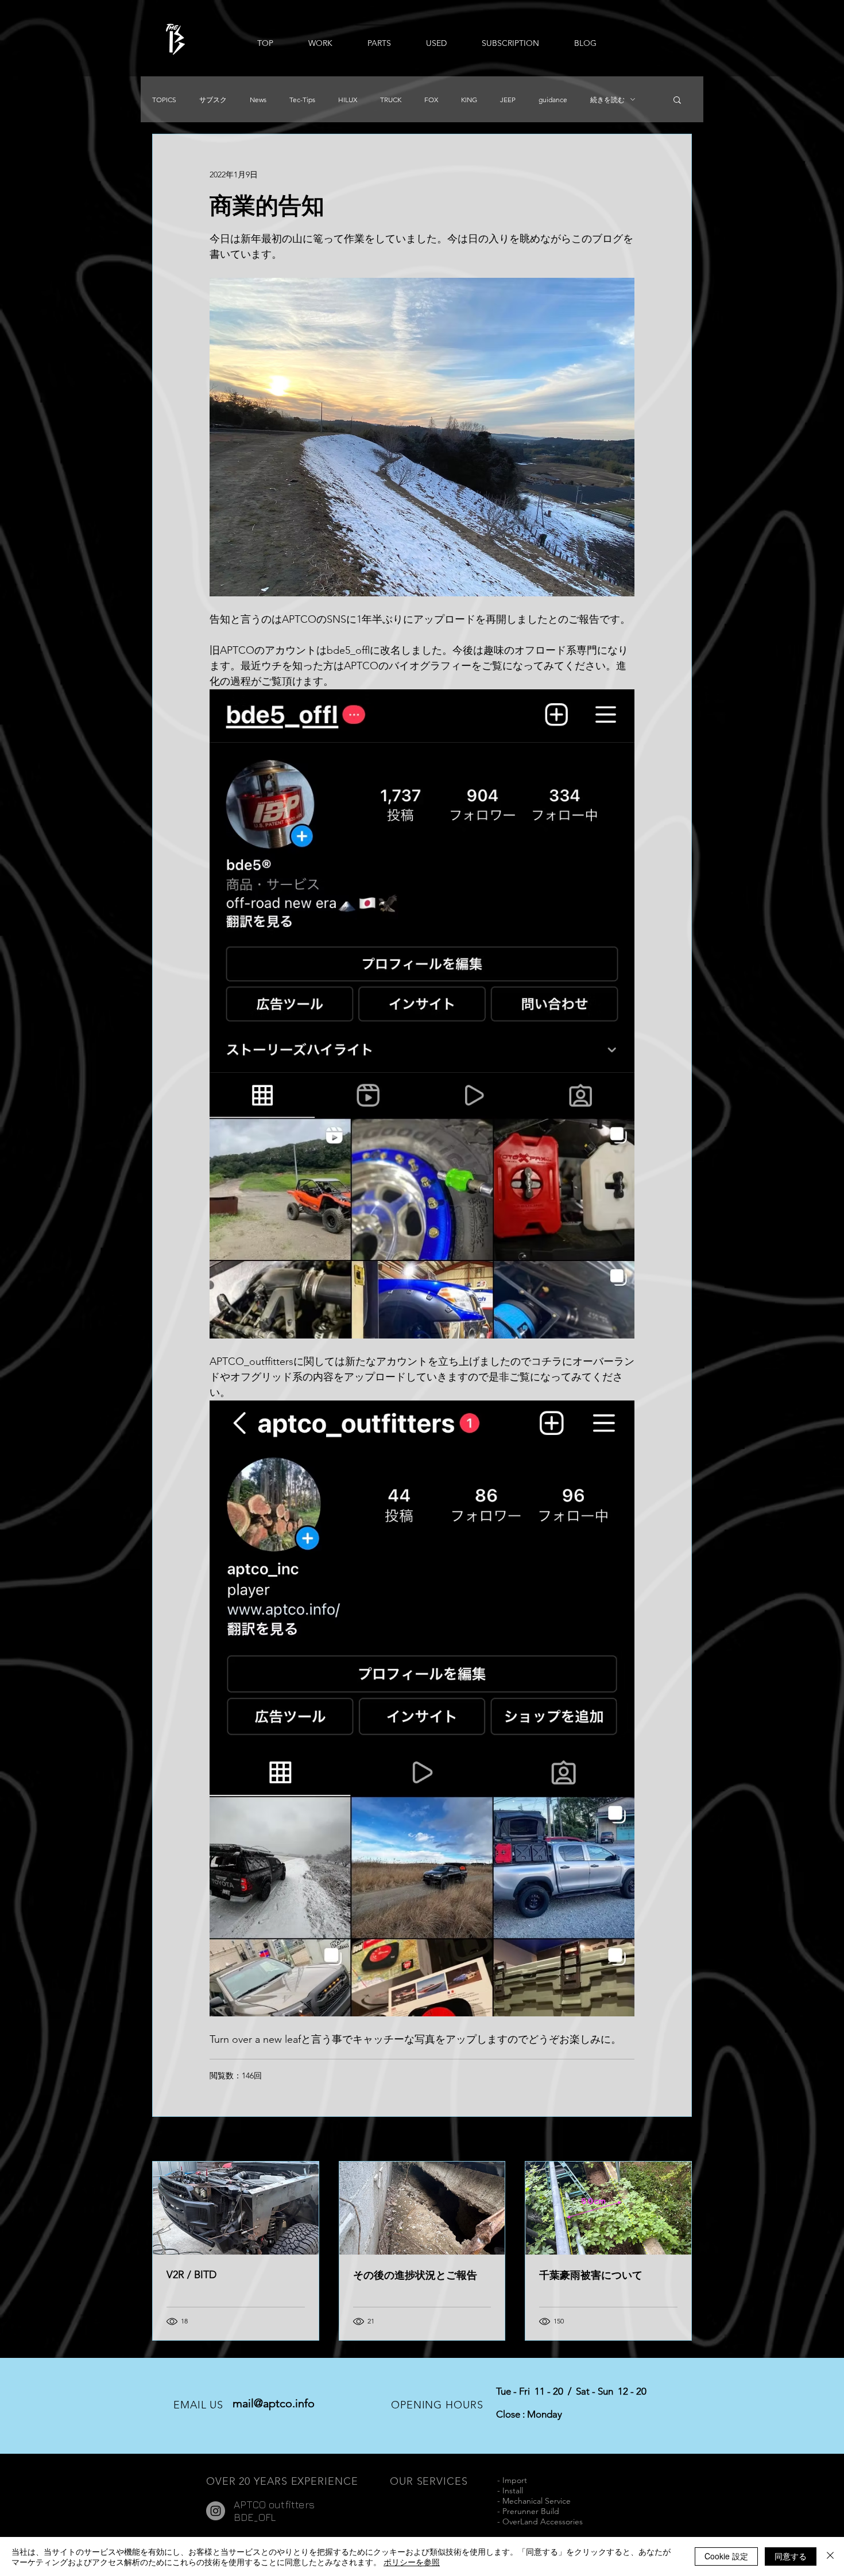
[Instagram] (216, 2511)
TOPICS (164, 100)
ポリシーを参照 (412, 2562)
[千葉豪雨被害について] (608, 2208)
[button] (677, 99)
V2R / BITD (191, 2275)
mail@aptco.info (274, 2403)
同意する (791, 2556)
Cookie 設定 (726, 2556)
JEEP (508, 100)
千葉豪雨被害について (591, 2275)
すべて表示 (672, 2140)
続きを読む (607, 100)
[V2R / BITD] (236, 2208)
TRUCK (391, 100)
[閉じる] (830, 2556)
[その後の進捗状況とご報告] (422, 2208)
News (258, 100)
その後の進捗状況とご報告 (415, 2275)
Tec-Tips (302, 100)
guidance (553, 100)
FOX (431, 100)
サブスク (213, 100)
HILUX (348, 100)
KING (469, 100)
